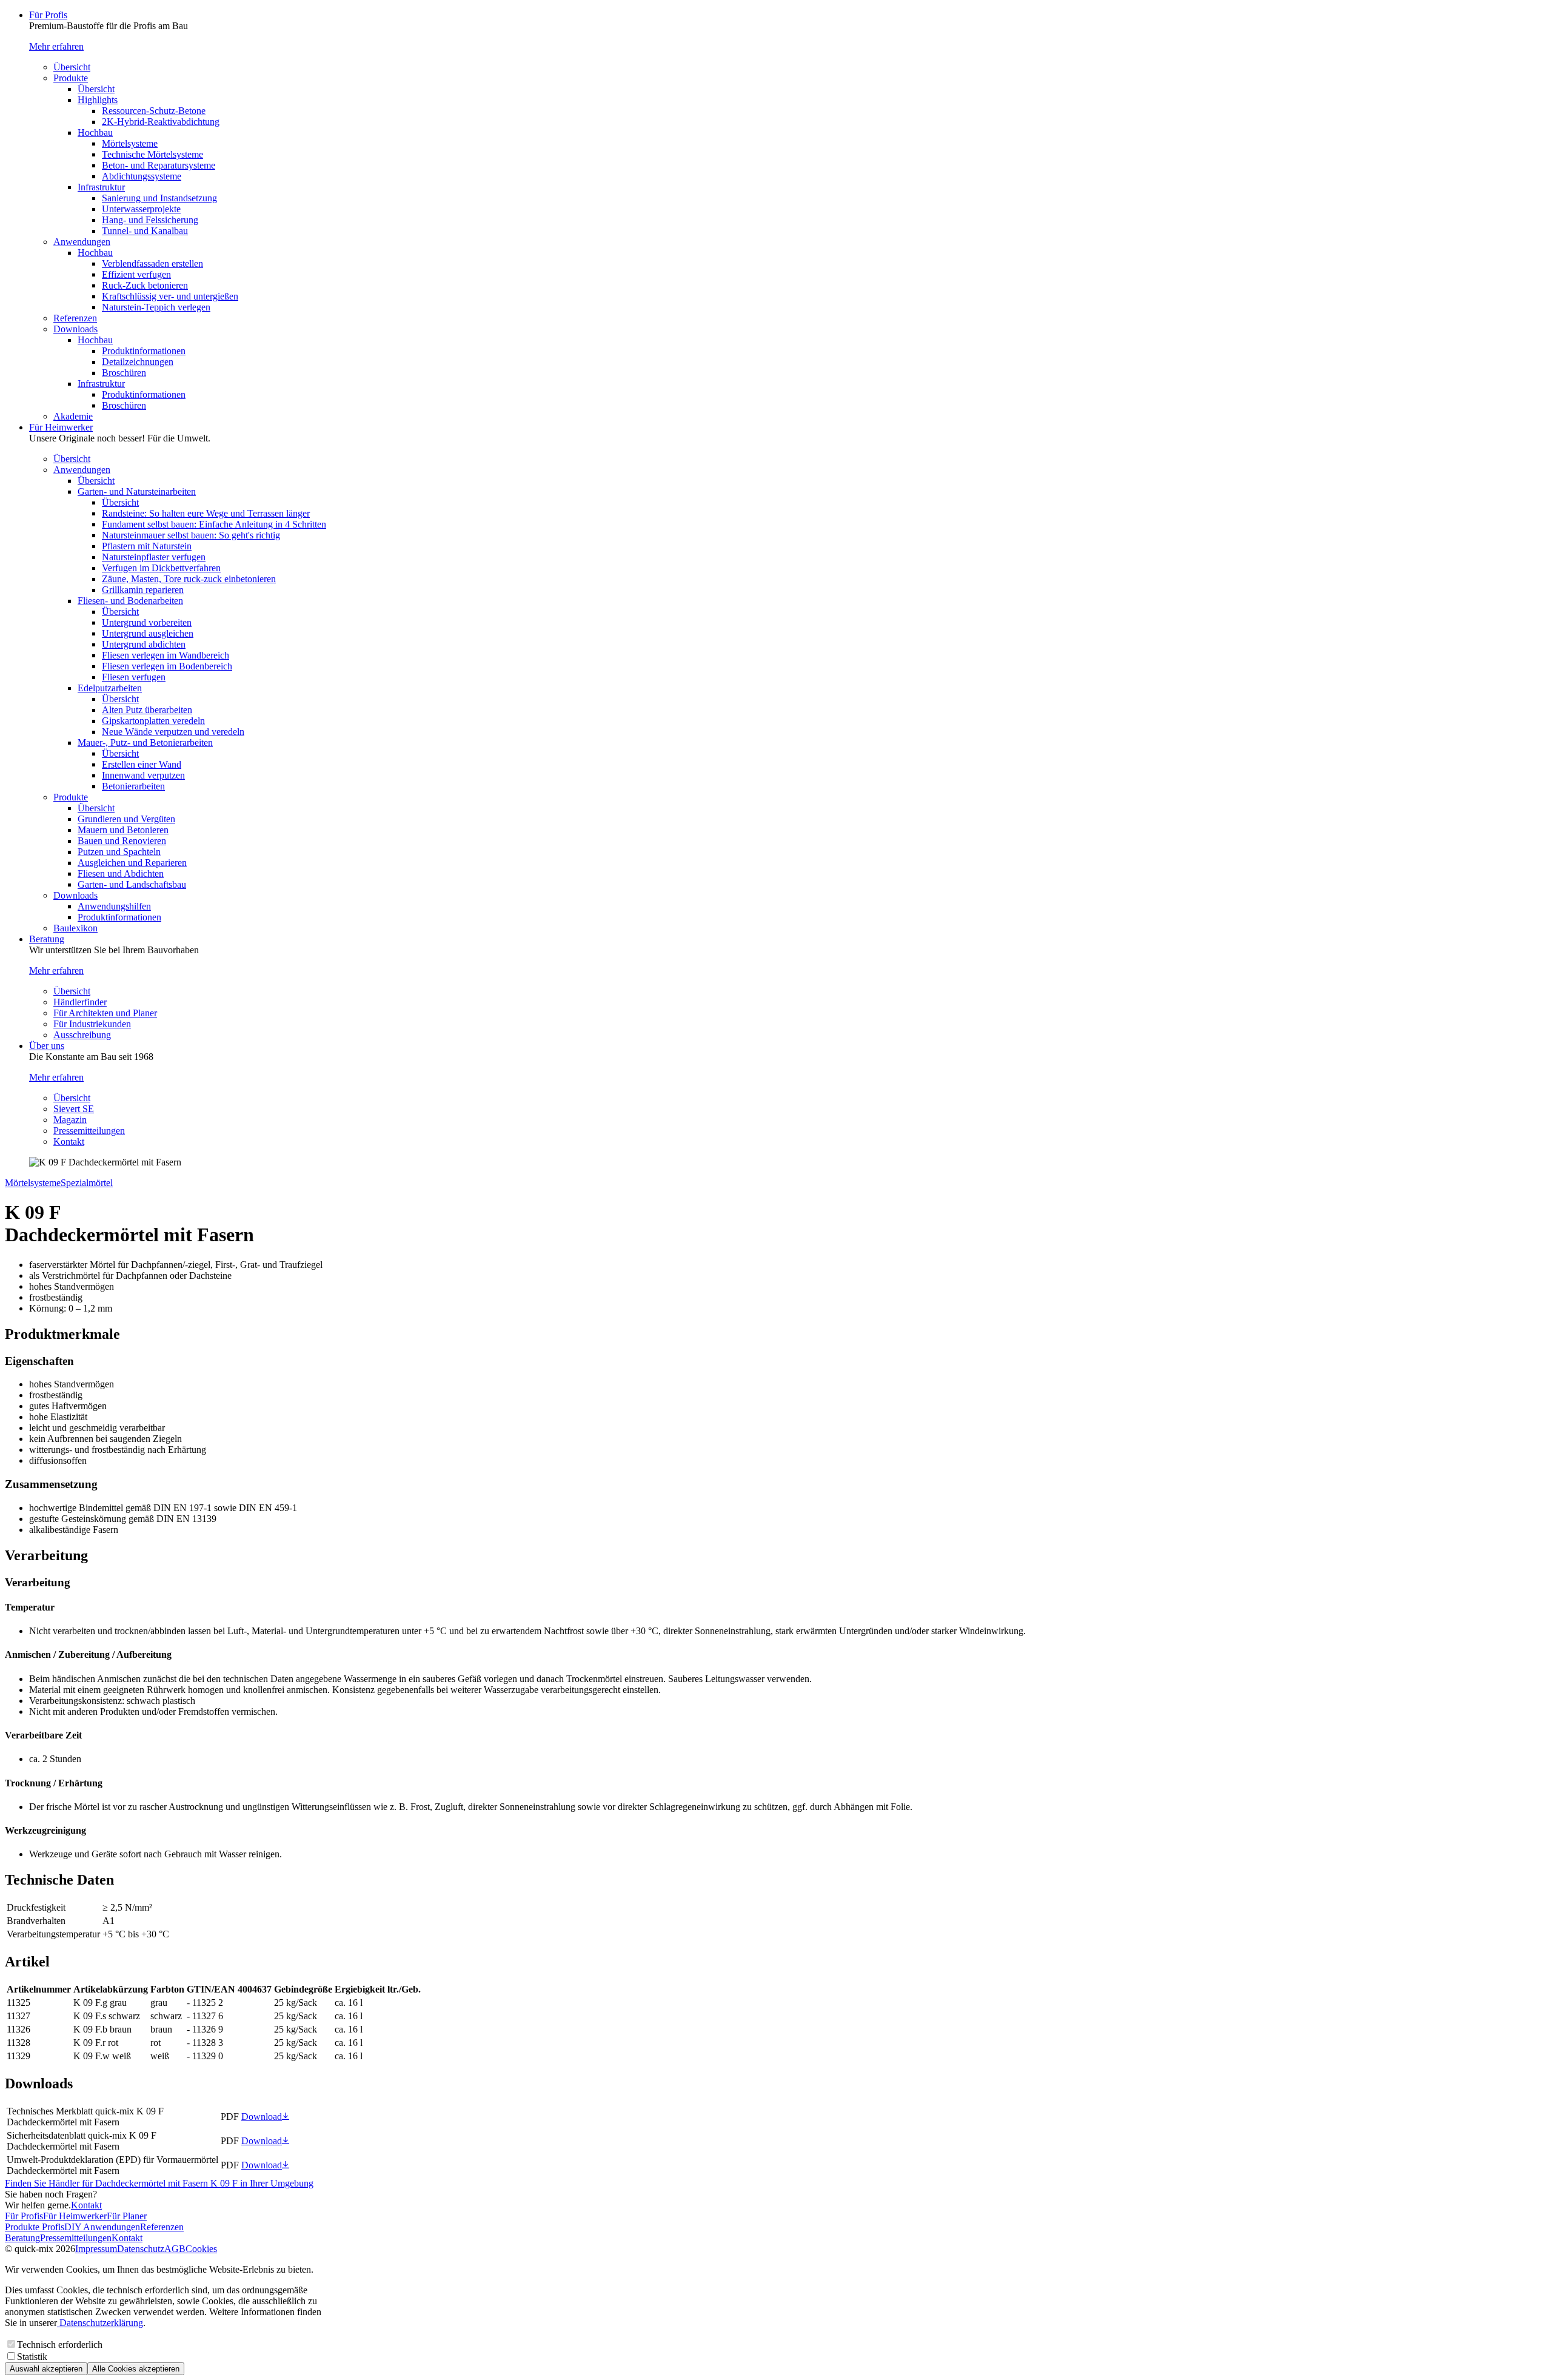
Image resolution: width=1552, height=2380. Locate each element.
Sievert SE (74, 1109)
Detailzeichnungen (138, 362)
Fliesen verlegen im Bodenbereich (167, 666)
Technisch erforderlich (60, 2345)
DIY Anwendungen (102, 2227)
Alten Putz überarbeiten (147, 710)
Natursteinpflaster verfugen (154, 557)
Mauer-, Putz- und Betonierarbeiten (145, 742)
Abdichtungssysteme (142, 176)
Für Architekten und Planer (105, 1013)
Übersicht (72, 67)
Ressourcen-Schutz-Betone (154, 111)
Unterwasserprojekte (141, 209)
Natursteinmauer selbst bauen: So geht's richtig (191, 535)
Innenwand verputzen (143, 775)
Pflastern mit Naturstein (147, 546)
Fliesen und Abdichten (121, 873)
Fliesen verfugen (134, 677)
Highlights (98, 100)
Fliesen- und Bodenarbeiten (130, 601)
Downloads (75, 329)
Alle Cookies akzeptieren (136, 2369)
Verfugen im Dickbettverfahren (161, 568)
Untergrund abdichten (144, 644)
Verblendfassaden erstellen (152, 263)
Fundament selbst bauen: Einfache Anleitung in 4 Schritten (214, 524)
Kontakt (69, 1141)
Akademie (73, 416)
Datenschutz (141, 2249)
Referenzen (75, 318)
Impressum (96, 2249)
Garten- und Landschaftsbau (132, 884)
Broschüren (124, 373)
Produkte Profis (35, 2227)
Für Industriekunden (92, 1024)
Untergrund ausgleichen (148, 633)
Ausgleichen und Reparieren (132, 863)
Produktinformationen (144, 351)
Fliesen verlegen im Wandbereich (166, 655)
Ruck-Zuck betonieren (145, 285)
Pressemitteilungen (89, 1131)
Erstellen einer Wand (142, 764)
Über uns (47, 1046)
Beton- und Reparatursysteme (159, 165)
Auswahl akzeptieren (46, 2369)
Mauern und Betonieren (123, 830)
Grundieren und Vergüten (126, 819)
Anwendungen (82, 242)
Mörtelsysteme (130, 143)
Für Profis (48, 15)
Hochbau (95, 132)
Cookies (201, 2249)
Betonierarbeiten (133, 786)
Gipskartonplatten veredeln (153, 721)
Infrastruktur (101, 187)
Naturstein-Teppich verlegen (156, 307)
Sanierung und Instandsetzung (159, 198)
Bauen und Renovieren (122, 841)
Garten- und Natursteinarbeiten (137, 491)
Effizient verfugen (136, 274)
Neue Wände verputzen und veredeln (173, 732)
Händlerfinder (80, 1002)
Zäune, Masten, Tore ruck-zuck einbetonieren (189, 579)
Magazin (70, 1120)
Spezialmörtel (87, 1183)
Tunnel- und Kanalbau (145, 231)
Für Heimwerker (61, 427)
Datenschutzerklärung (100, 2323)
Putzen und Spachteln (119, 852)
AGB (175, 2249)
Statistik (32, 2357)
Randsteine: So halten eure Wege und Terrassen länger (206, 513)
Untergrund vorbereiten (147, 622)
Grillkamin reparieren (143, 590)
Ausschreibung (82, 1035)
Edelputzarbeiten (110, 688)
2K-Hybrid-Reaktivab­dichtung (161, 122)
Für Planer (127, 2216)
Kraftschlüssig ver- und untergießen (170, 296)
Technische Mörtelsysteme (152, 154)
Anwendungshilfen (114, 906)
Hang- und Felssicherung (150, 220)
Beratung (47, 939)
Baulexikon (75, 928)
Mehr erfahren (56, 46)
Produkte (71, 78)
